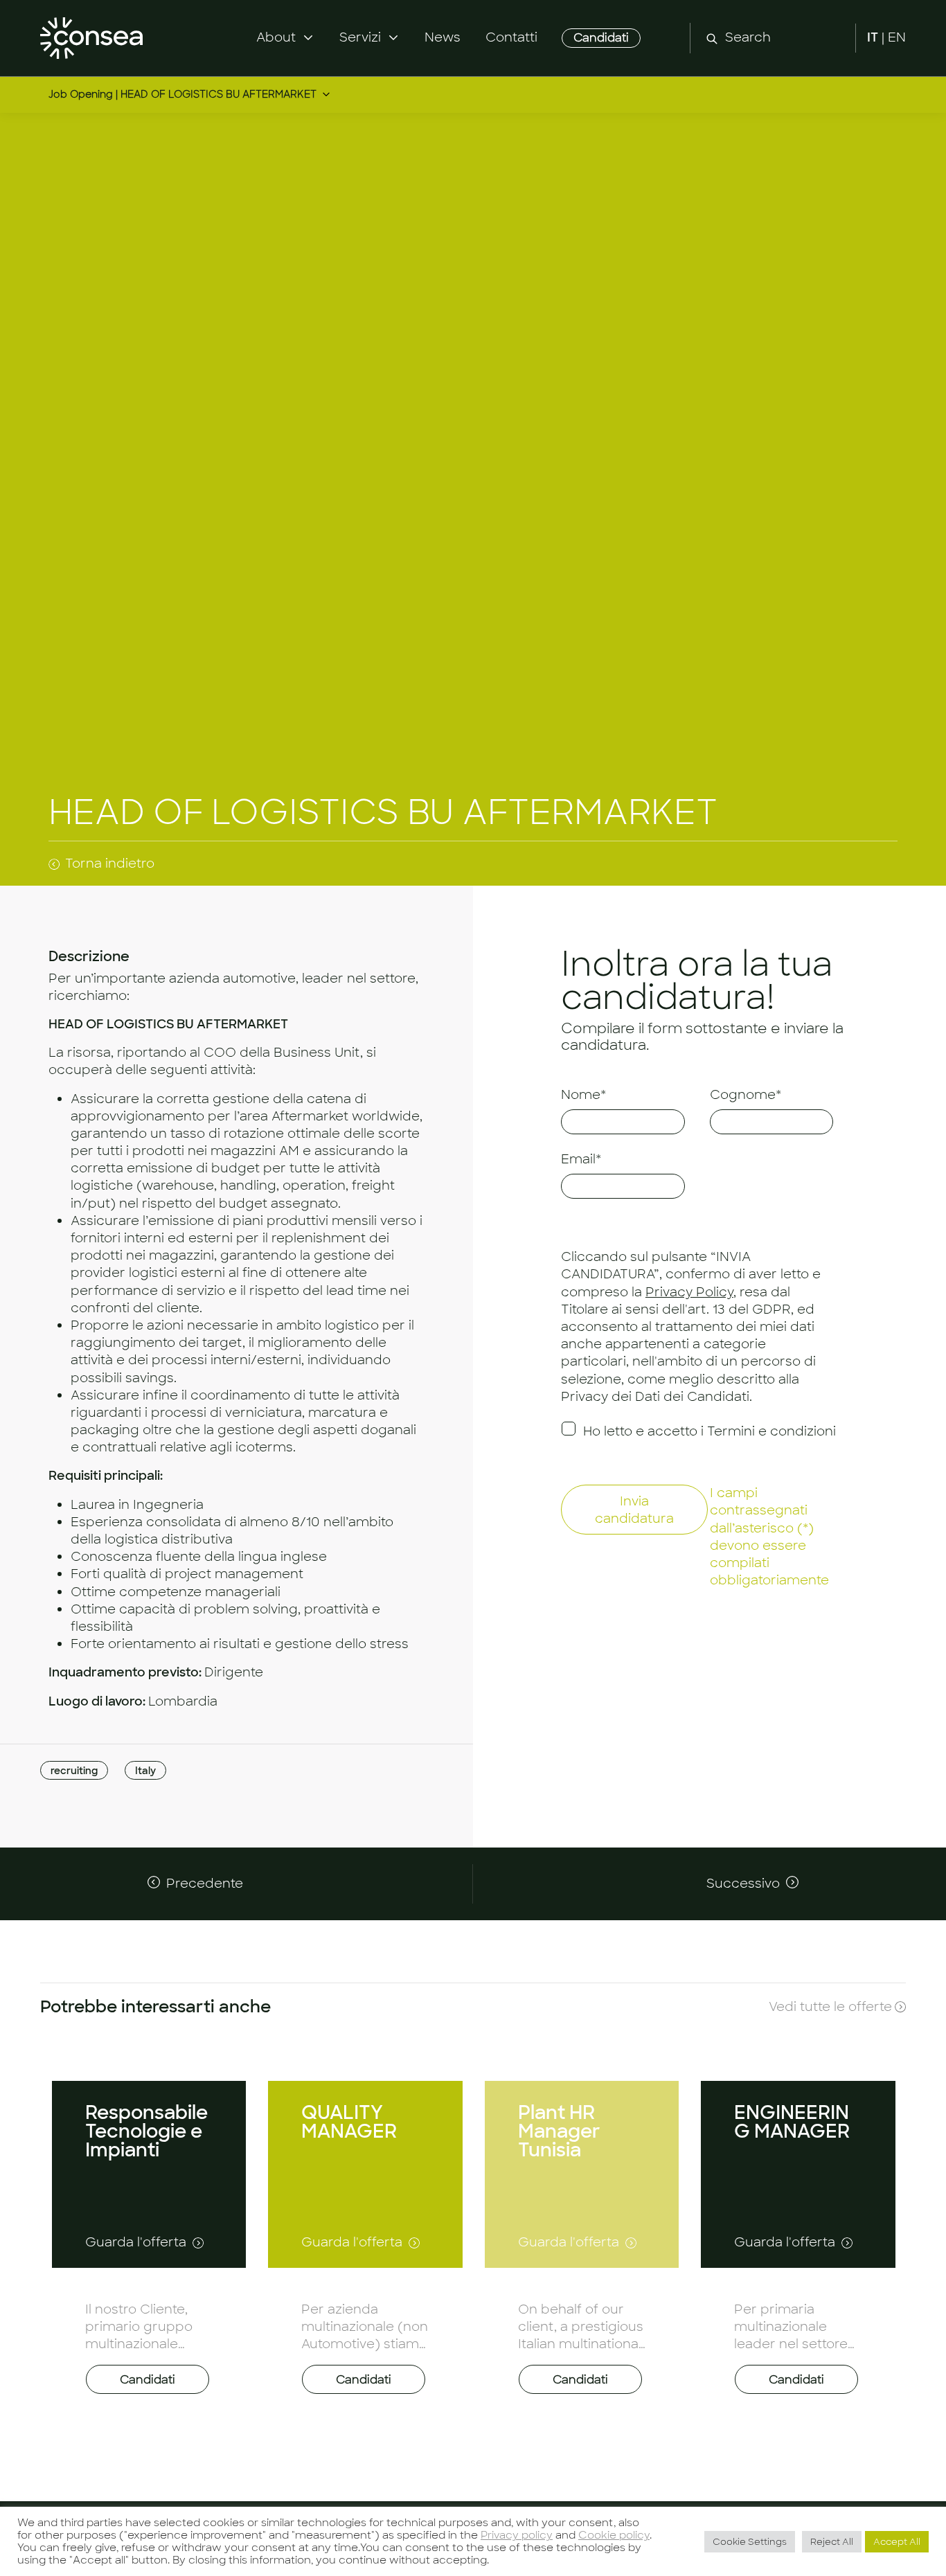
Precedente (205, 1884)
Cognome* (746, 1095)
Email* (581, 1159)
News (443, 37)
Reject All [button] (832, 2542)
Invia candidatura (634, 1510)
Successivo (743, 1884)
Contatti (511, 37)
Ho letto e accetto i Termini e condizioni (709, 1431)
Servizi (360, 37)
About (276, 37)
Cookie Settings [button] (750, 2542)
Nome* (583, 1095)
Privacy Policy (689, 1291)
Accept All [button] (897, 2542)
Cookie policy (614, 2535)
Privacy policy (517, 2535)
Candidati (601, 38)
